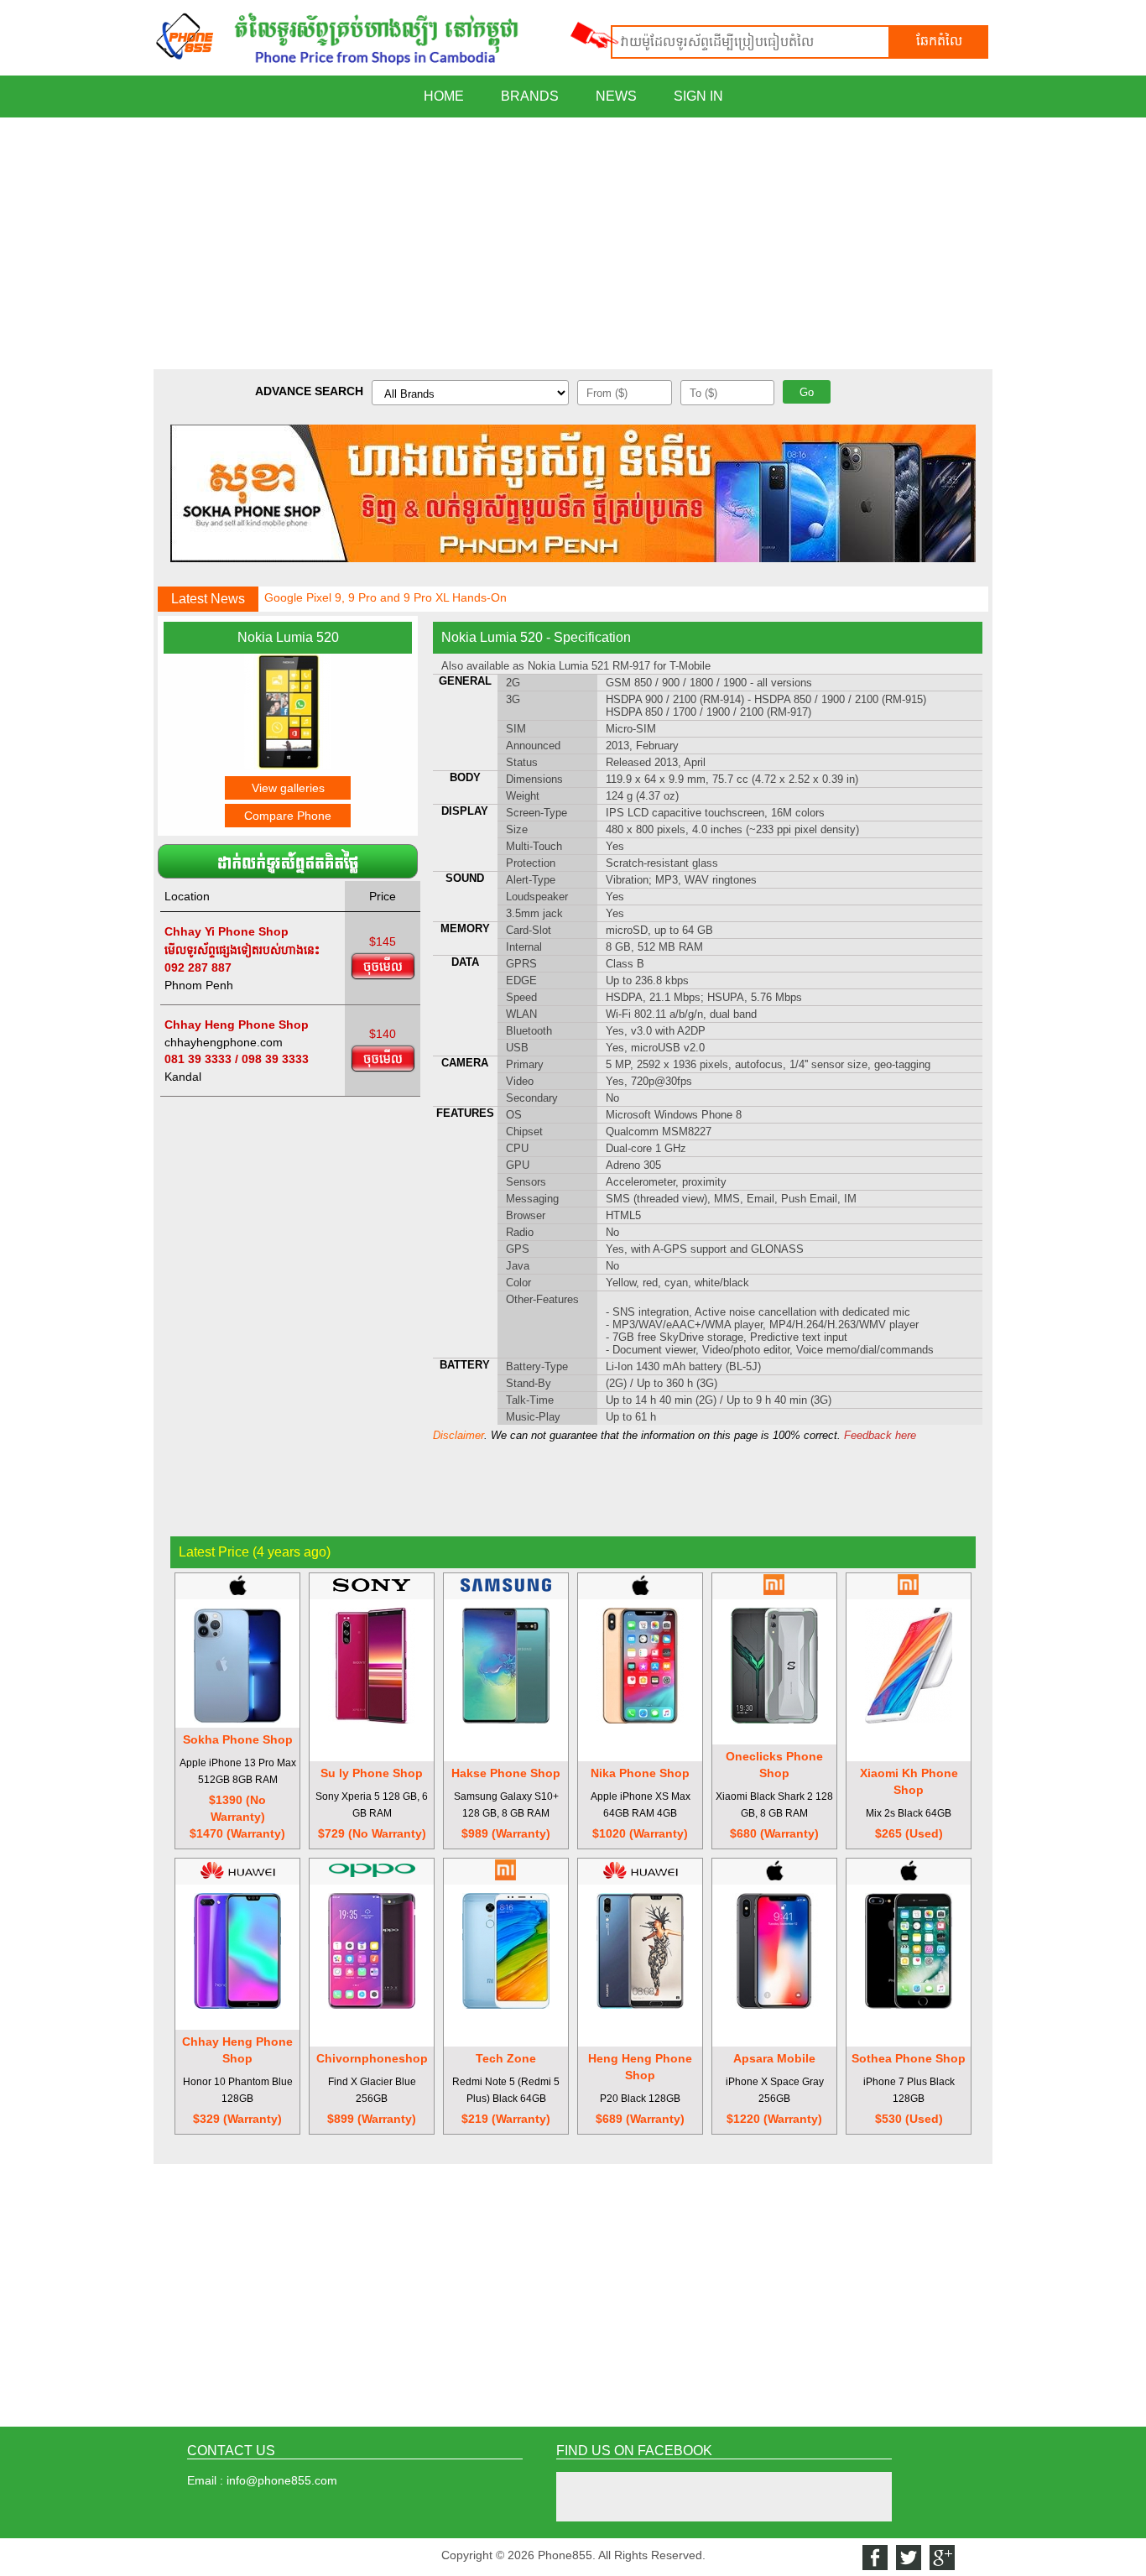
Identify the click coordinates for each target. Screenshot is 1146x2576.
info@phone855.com (282, 2480)
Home (444, 96)
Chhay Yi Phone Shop (227, 931)
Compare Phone (288, 816)
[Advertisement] (573, 243)
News (616, 96)
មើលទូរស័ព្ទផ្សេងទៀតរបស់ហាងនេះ (242, 950)
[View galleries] (288, 765)
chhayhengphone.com (224, 1042)
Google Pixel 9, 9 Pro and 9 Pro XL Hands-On (385, 597)
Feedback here (880, 1435)
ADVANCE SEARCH (309, 391)
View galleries (288, 788)
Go (807, 392)
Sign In (698, 96)
